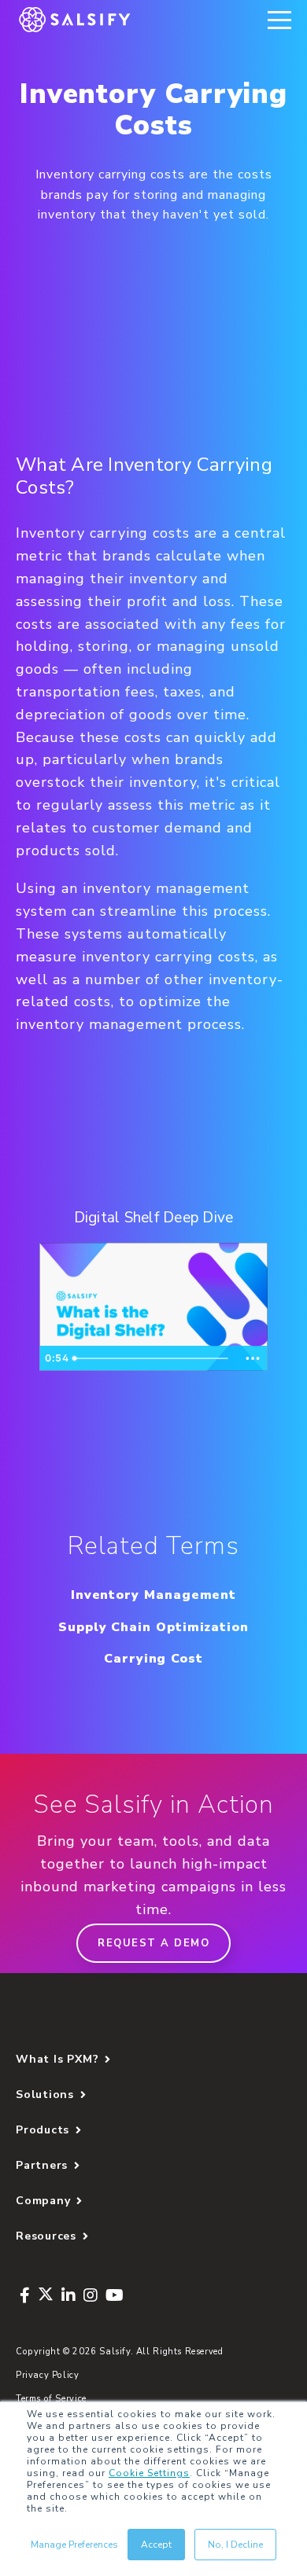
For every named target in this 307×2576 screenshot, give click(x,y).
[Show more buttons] (253, 1358)
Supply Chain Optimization (153, 1627)
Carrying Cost (153, 1659)
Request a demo (153, 1943)
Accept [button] (156, 2545)
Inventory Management (153, 1595)
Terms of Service (51, 2399)
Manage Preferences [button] (74, 2545)
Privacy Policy (48, 2375)
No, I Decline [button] (235, 2545)
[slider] (152, 1358)
